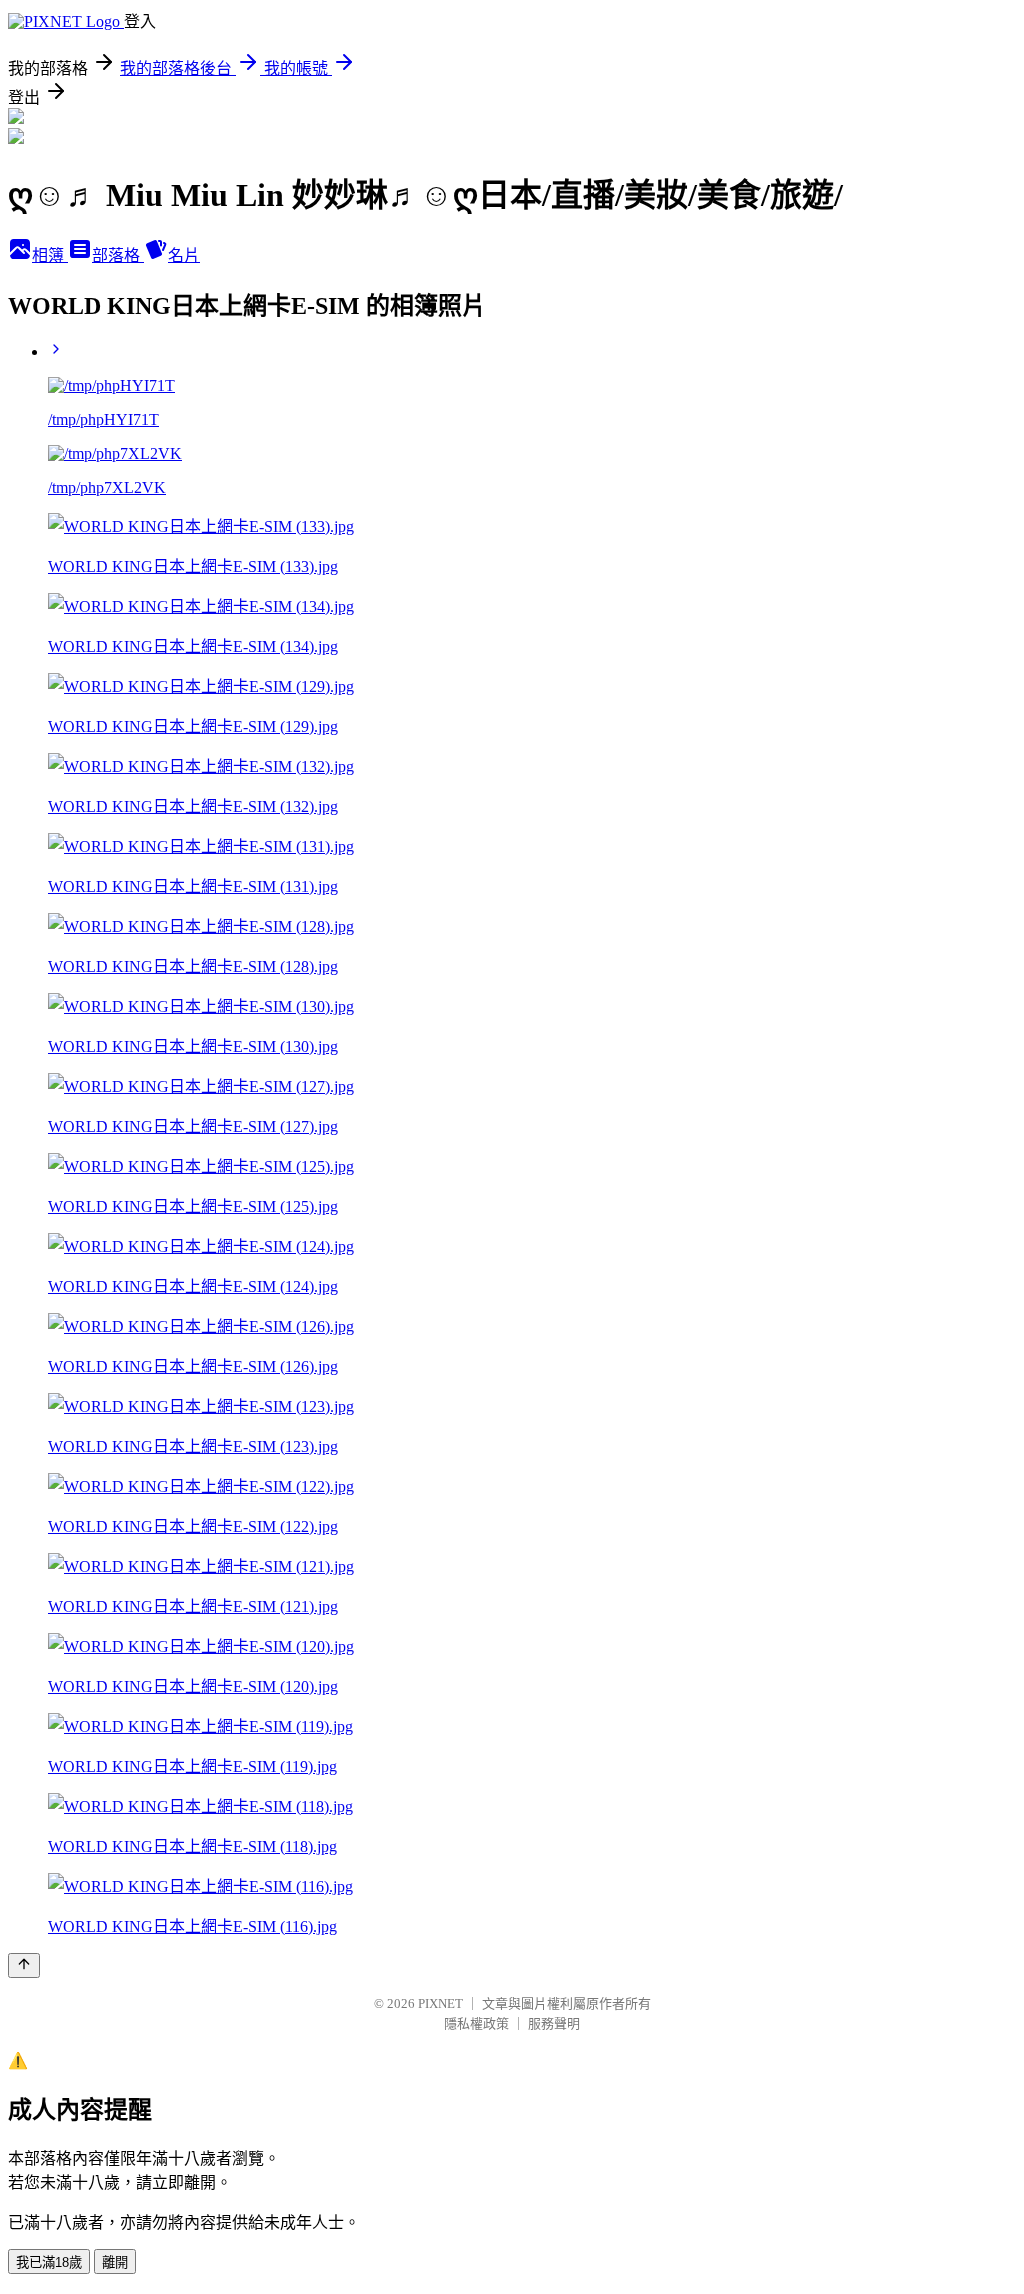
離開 (115, 2262)
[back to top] (24, 1965)
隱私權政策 (476, 2023)
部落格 (118, 255)
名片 (184, 255)
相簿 (50, 255)
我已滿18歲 (49, 2262)
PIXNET (440, 2003)
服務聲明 (554, 2023)
